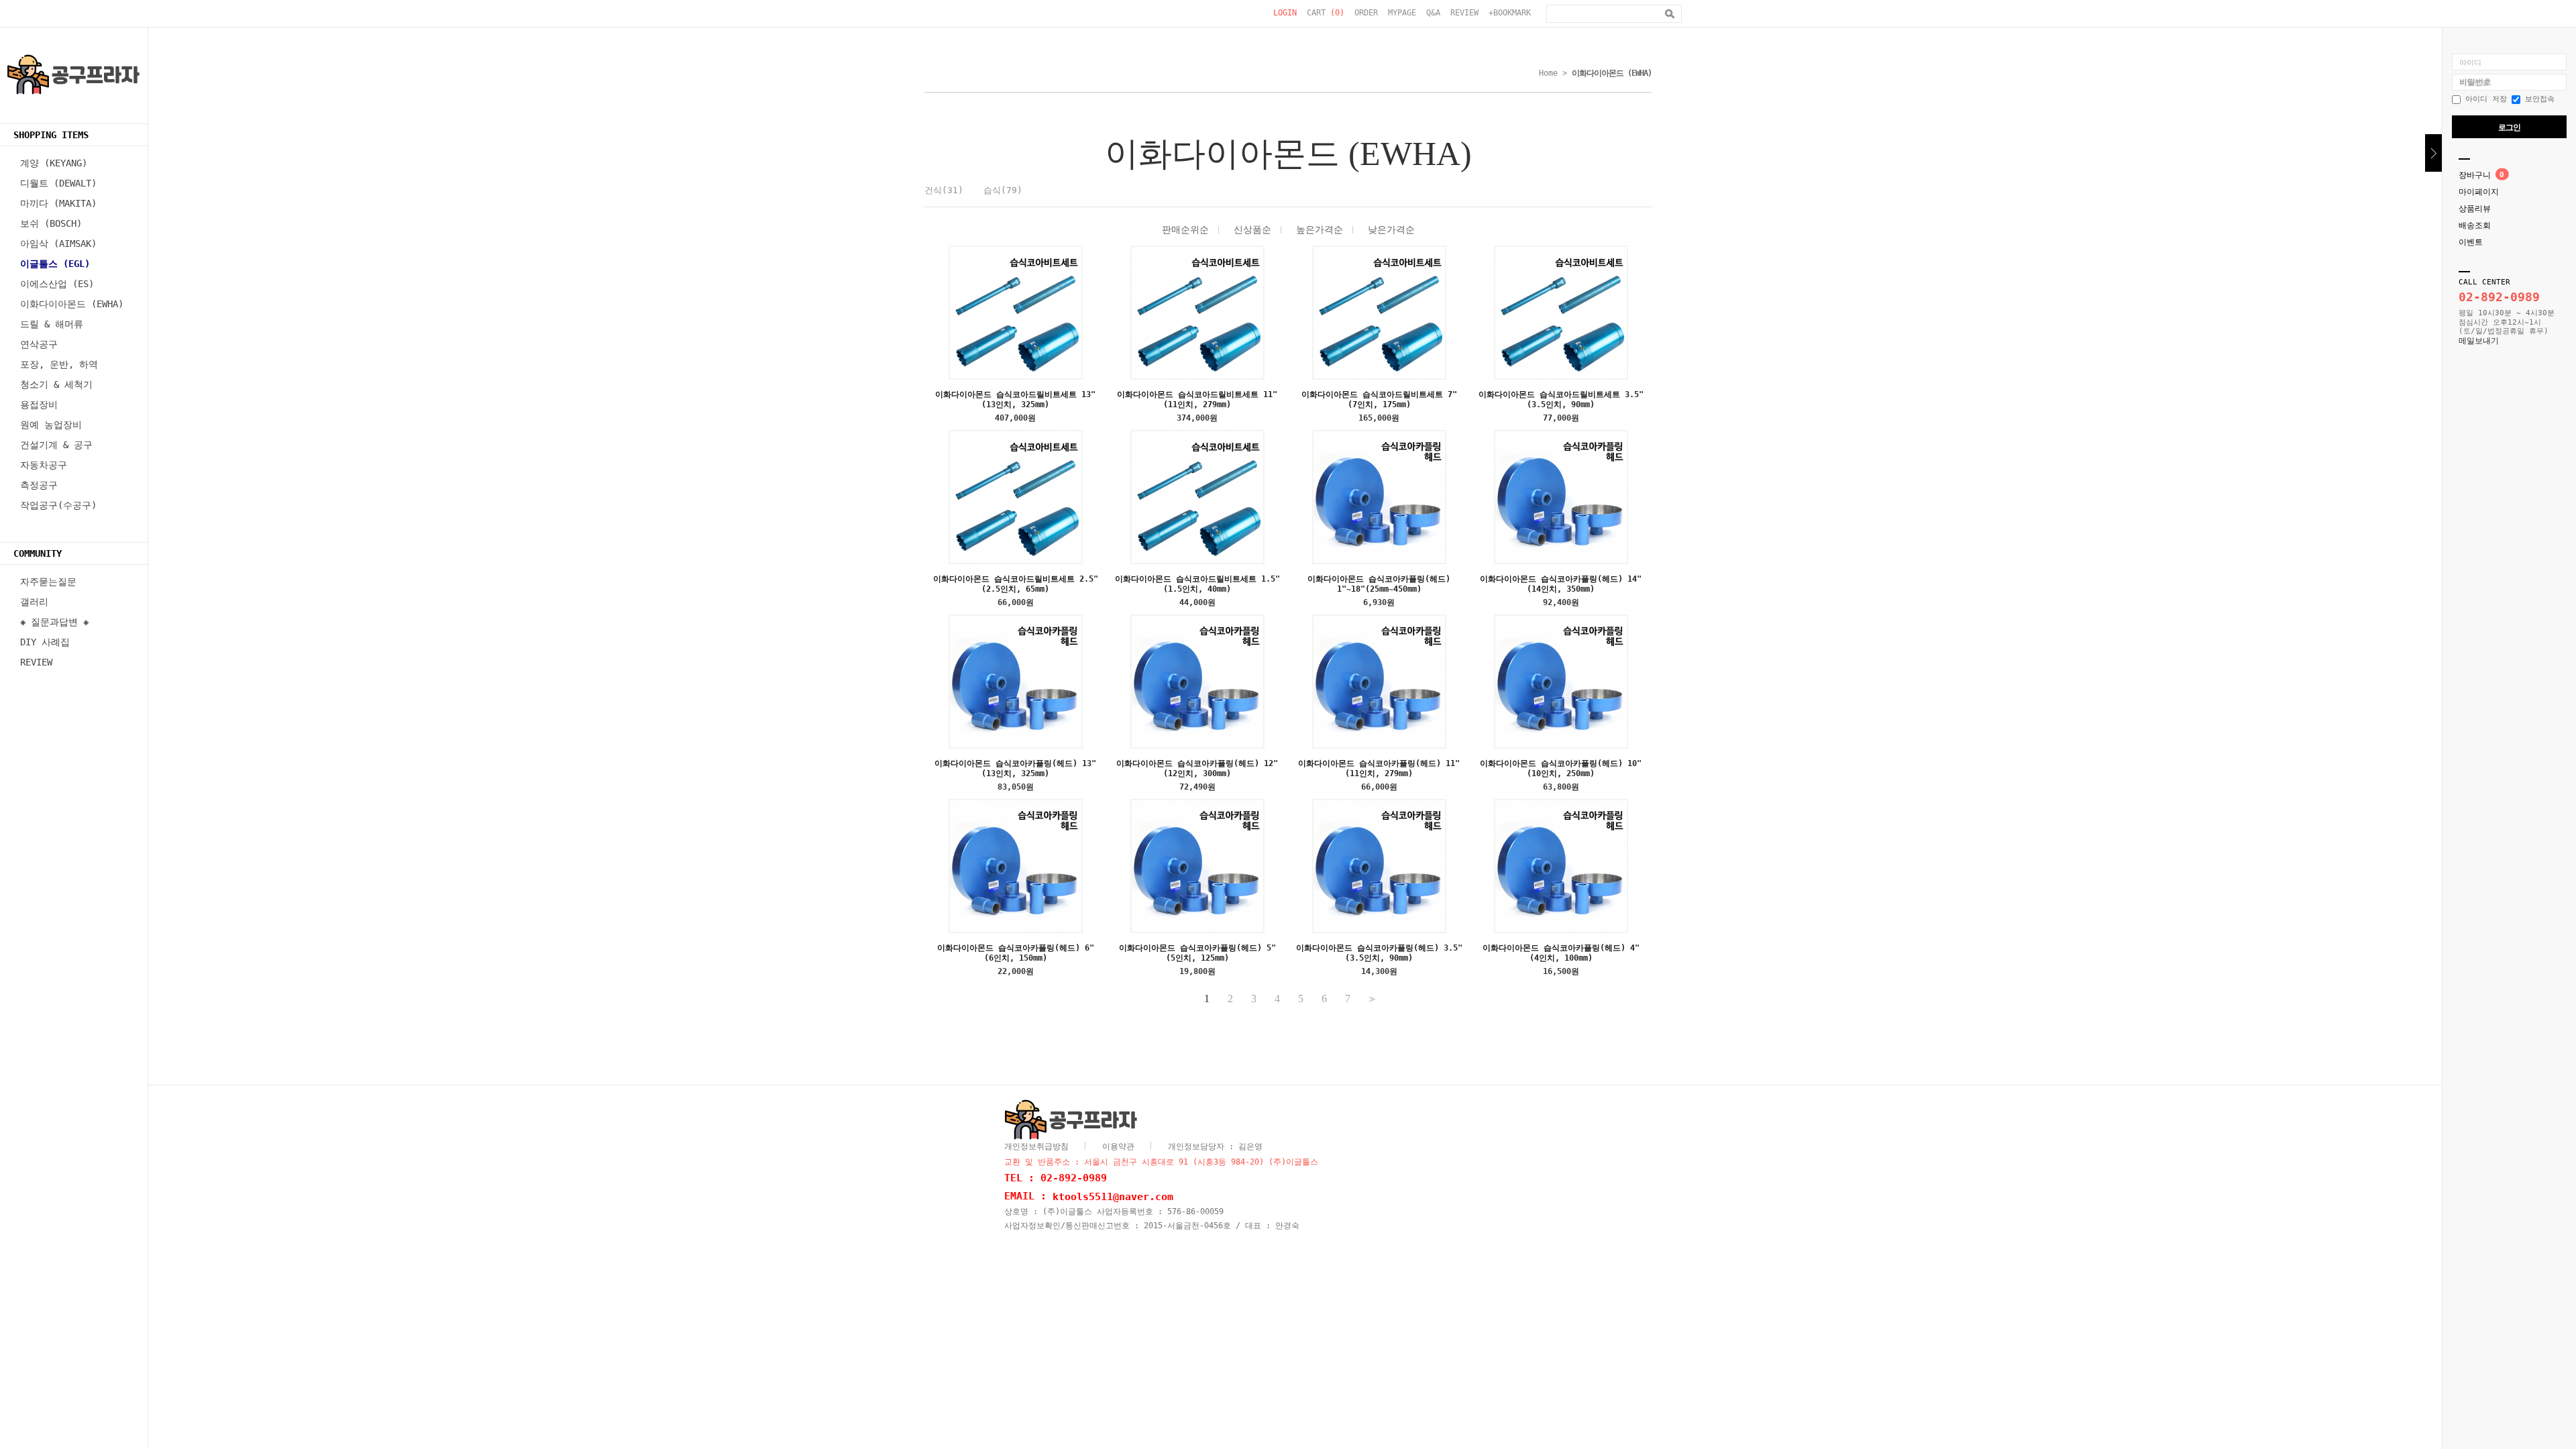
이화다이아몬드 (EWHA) (72, 304)
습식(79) (1003, 190)
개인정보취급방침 (1036, 1146)
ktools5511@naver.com (1113, 1196)
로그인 (2509, 127)
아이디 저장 (2484, 99)
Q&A (1433, 13)
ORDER (1366, 13)
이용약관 (1118, 1146)
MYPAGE (1402, 13)
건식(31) (944, 190)
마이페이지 (2479, 192)
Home (1548, 73)
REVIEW (1464, 13)
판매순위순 (1185, 229)
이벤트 (2471, 242)
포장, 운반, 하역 (59, 364)
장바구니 (2475, 175)
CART (1326, 13)
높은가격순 (1320, 229)
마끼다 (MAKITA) (58, 203)
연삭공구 (39, 344)
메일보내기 (2479, 341)
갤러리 (34, 602)
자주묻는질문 (48, 582)
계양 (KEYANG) (54, 163)
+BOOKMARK (1510, 13)
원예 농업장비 (51, 425)
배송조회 (2475, 225)
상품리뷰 (2475, 209)
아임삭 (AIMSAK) (58, 244)
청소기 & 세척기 (56, 384)
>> (1371, 999)
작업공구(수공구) (58, 505)
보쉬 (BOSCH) (51, 223)
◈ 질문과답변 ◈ (54, 622)
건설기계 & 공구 (56, 445)
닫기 (2433, 153)
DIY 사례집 (45, 642)
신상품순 (1252, 229)
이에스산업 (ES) (57, 284)
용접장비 (39, 405)
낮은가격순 (1391, 229)
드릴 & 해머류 (52, 324)
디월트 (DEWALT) (58, 183)
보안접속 (2537, 99)
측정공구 (39, 485)
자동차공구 (44, 465)
